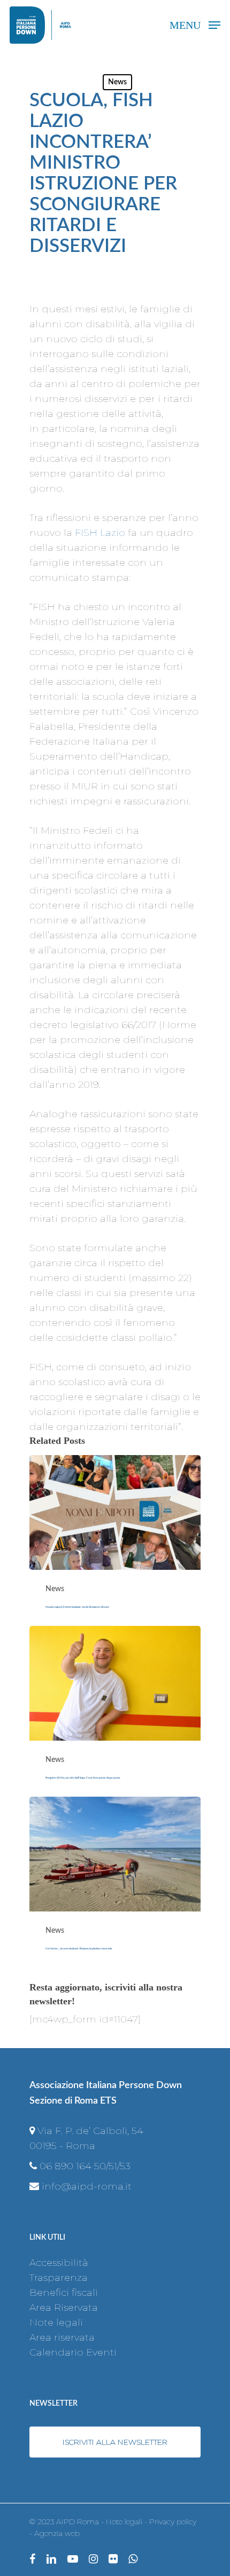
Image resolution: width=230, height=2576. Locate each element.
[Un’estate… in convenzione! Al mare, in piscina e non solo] (115, 1882)
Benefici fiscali (64, 2293)
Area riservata (62, 2337)
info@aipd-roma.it (87, 2186)
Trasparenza (59, 2278)
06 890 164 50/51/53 (85, 2166)
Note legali (56, 2322)
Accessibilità (59, 2263)
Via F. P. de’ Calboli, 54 (90, 2131)
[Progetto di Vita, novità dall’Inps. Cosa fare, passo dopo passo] (115, 1711)
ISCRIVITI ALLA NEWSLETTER (115, 2442)
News (117, 82)
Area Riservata (64, 2308)
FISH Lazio (100, 533)
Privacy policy (173, 2522)
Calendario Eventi (73, 2352)
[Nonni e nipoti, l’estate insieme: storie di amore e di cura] (115, 1540)
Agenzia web (57, 2533)
